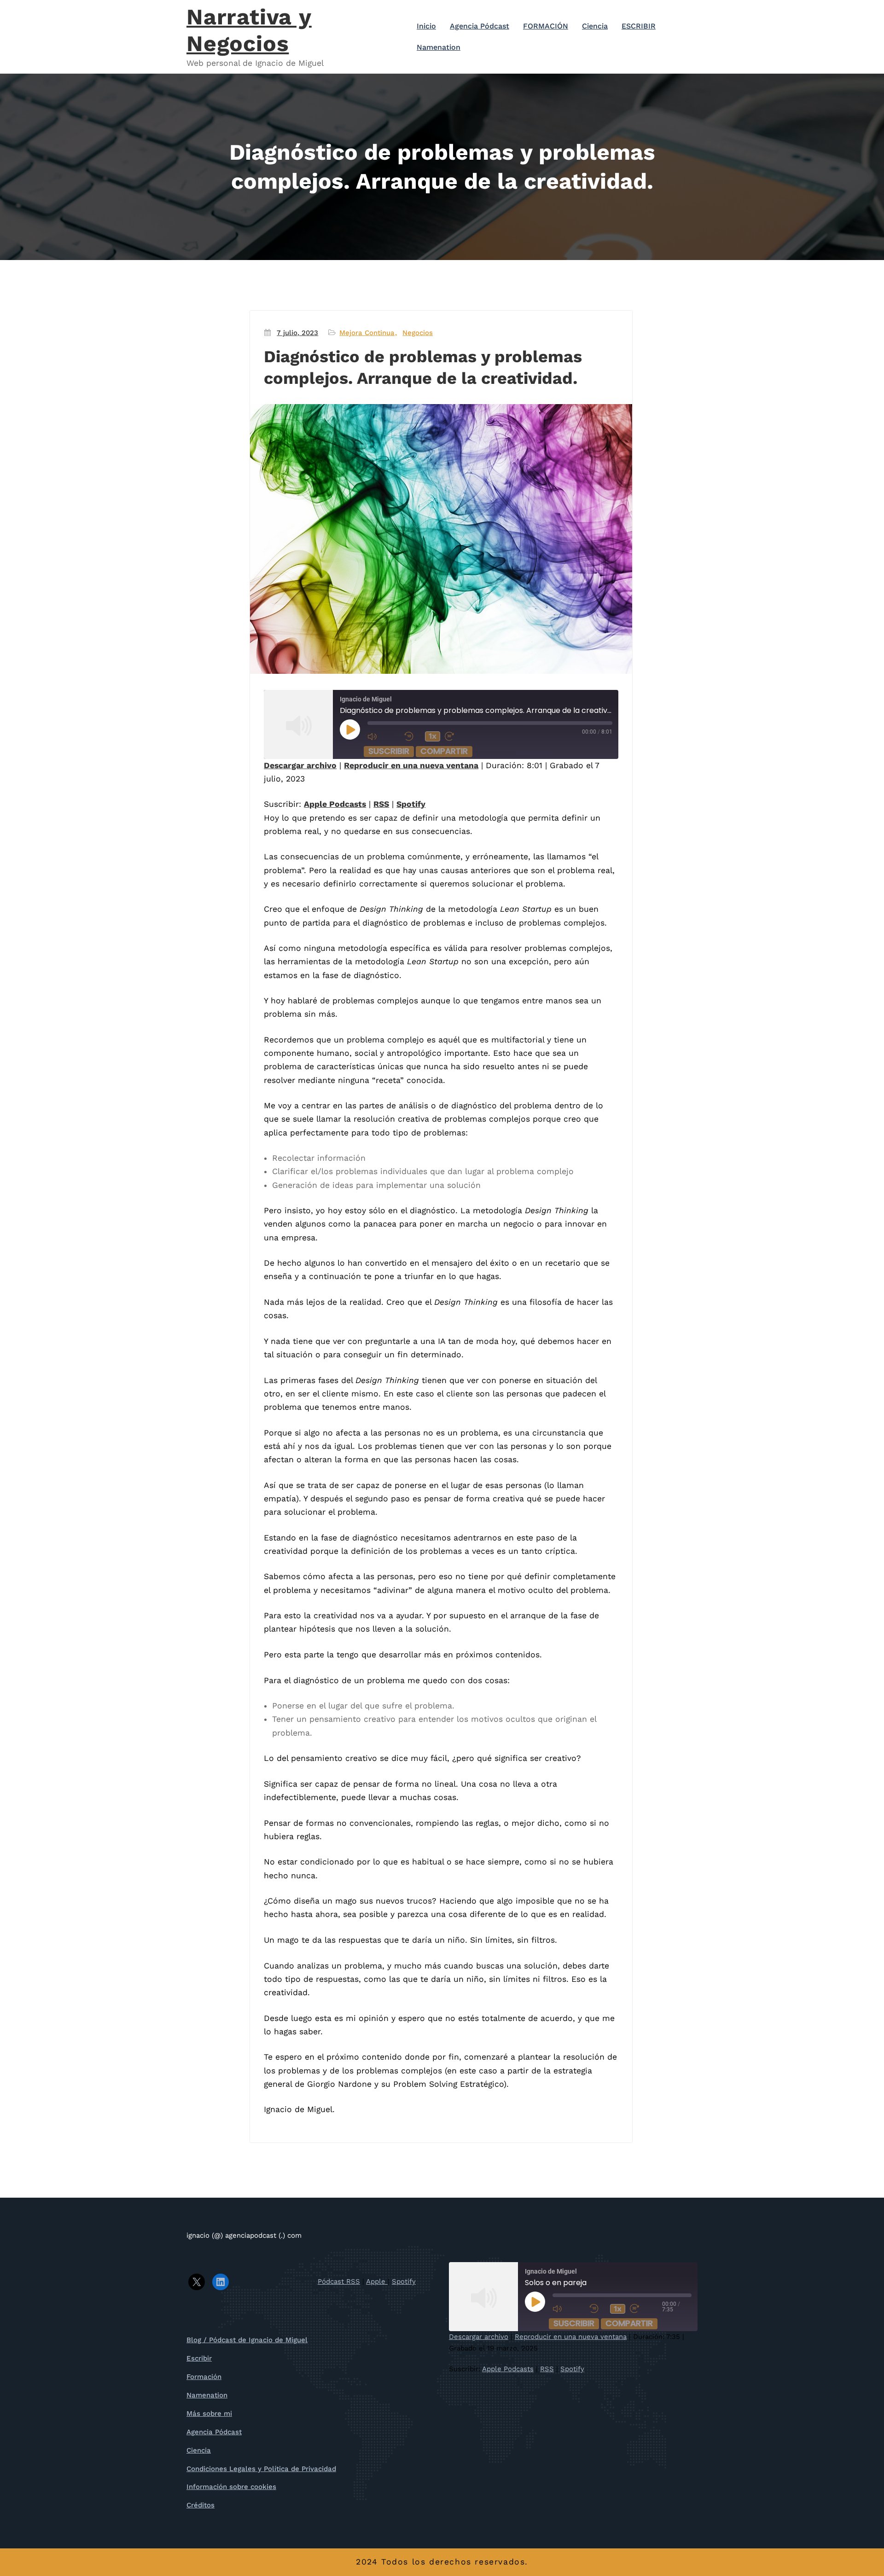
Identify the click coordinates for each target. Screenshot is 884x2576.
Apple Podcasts (335, 804)
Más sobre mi (209, 2414)
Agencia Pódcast (480, 26)
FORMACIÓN (546, 26)
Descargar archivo (300, 765)
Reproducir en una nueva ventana (411, 765)
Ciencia (595, 26)
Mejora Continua (367, 333)
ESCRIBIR (639, 26)
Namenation (439, 47)
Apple (377, 2281)
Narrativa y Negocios (249, 30)
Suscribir (389, 751)
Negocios (418, 333)
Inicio (426, 26)
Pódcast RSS (339, 2281)
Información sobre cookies (231, 2487)
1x (433, 736)
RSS (381, 804)
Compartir (444, 751)
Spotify (411, 804)
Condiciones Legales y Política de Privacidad (261, 2469)
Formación (204, 2377)
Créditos (201, 2505)
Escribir (199, 2358)
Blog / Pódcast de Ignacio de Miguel (247, 2340)
